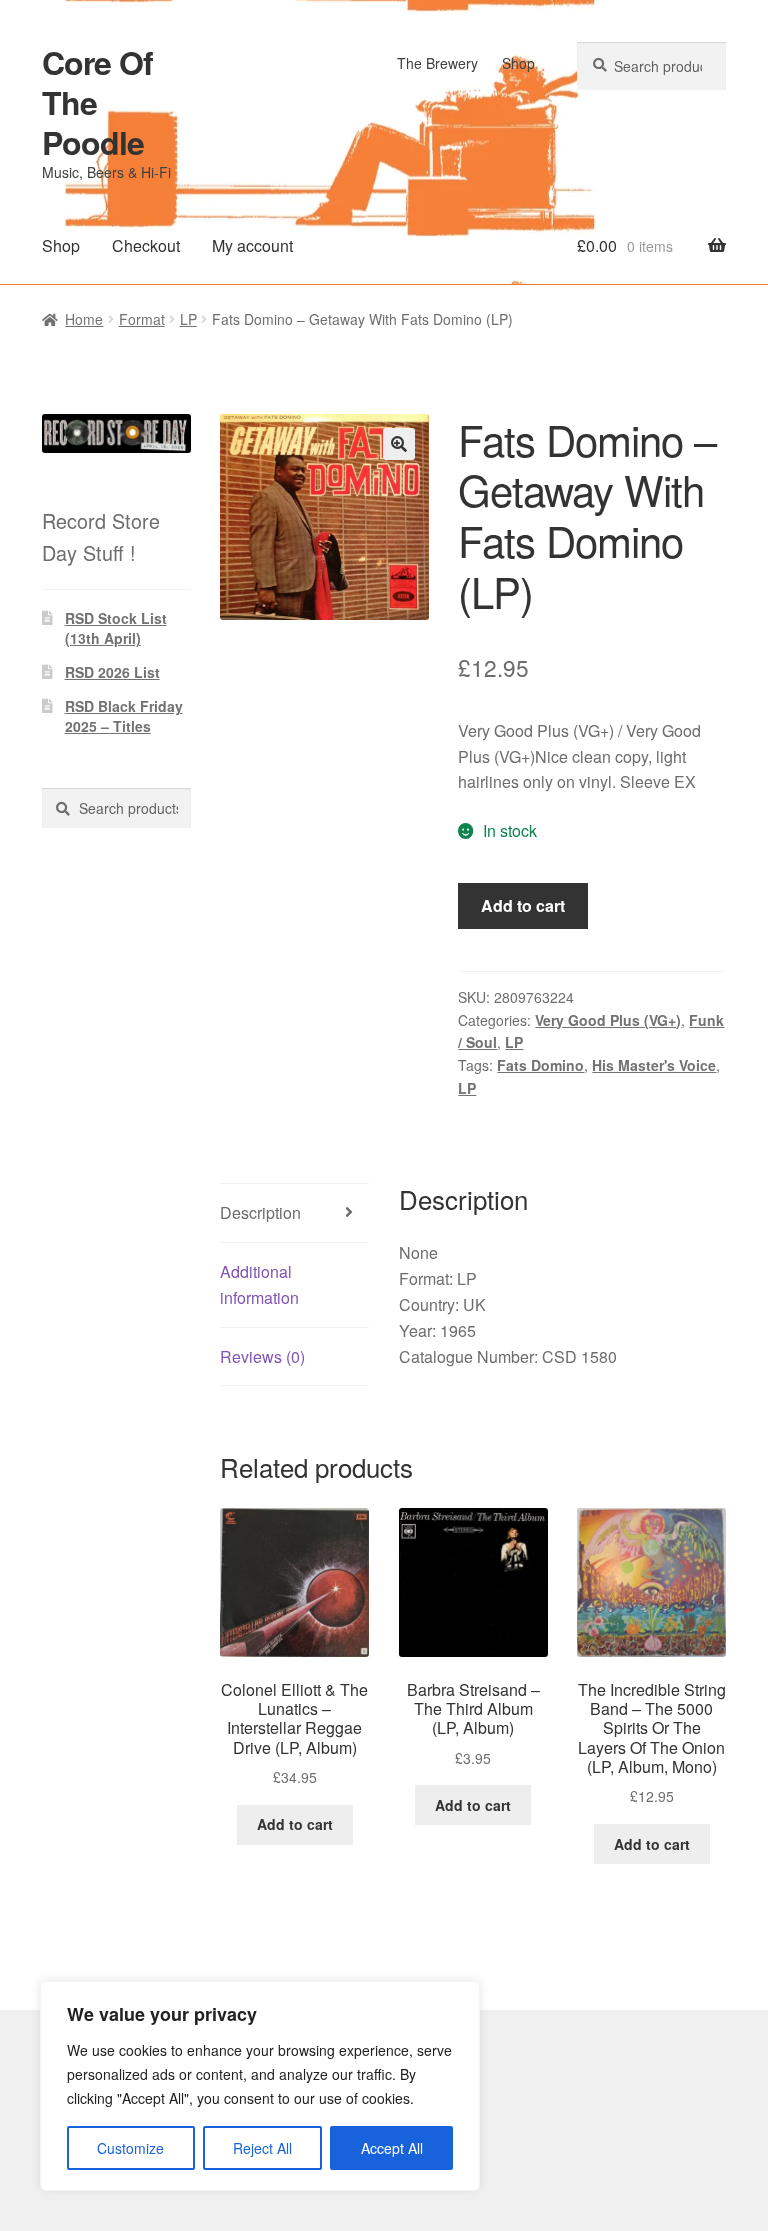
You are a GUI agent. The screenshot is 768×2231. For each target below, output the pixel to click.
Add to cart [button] (295, 1824)
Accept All (392, 2148)
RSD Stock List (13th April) (116, 628)
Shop (518, 63)
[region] (260, 2086)
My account (252, 245)
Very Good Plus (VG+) (608, 1020)
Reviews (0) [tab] (262, 1356)
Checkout (146, 245)
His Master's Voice (654, 1065)
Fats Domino (540, 1065)
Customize (130, 2148)
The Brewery (437, 63)
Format (142, 319)
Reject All (262, 2148)
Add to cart (523, 905)
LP (188, 319)
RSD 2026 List (112, 672)
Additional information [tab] (259, 1284)
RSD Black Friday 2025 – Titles (124, 716)
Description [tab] (260, 1212)
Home (84, 319)
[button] (399, 444)
